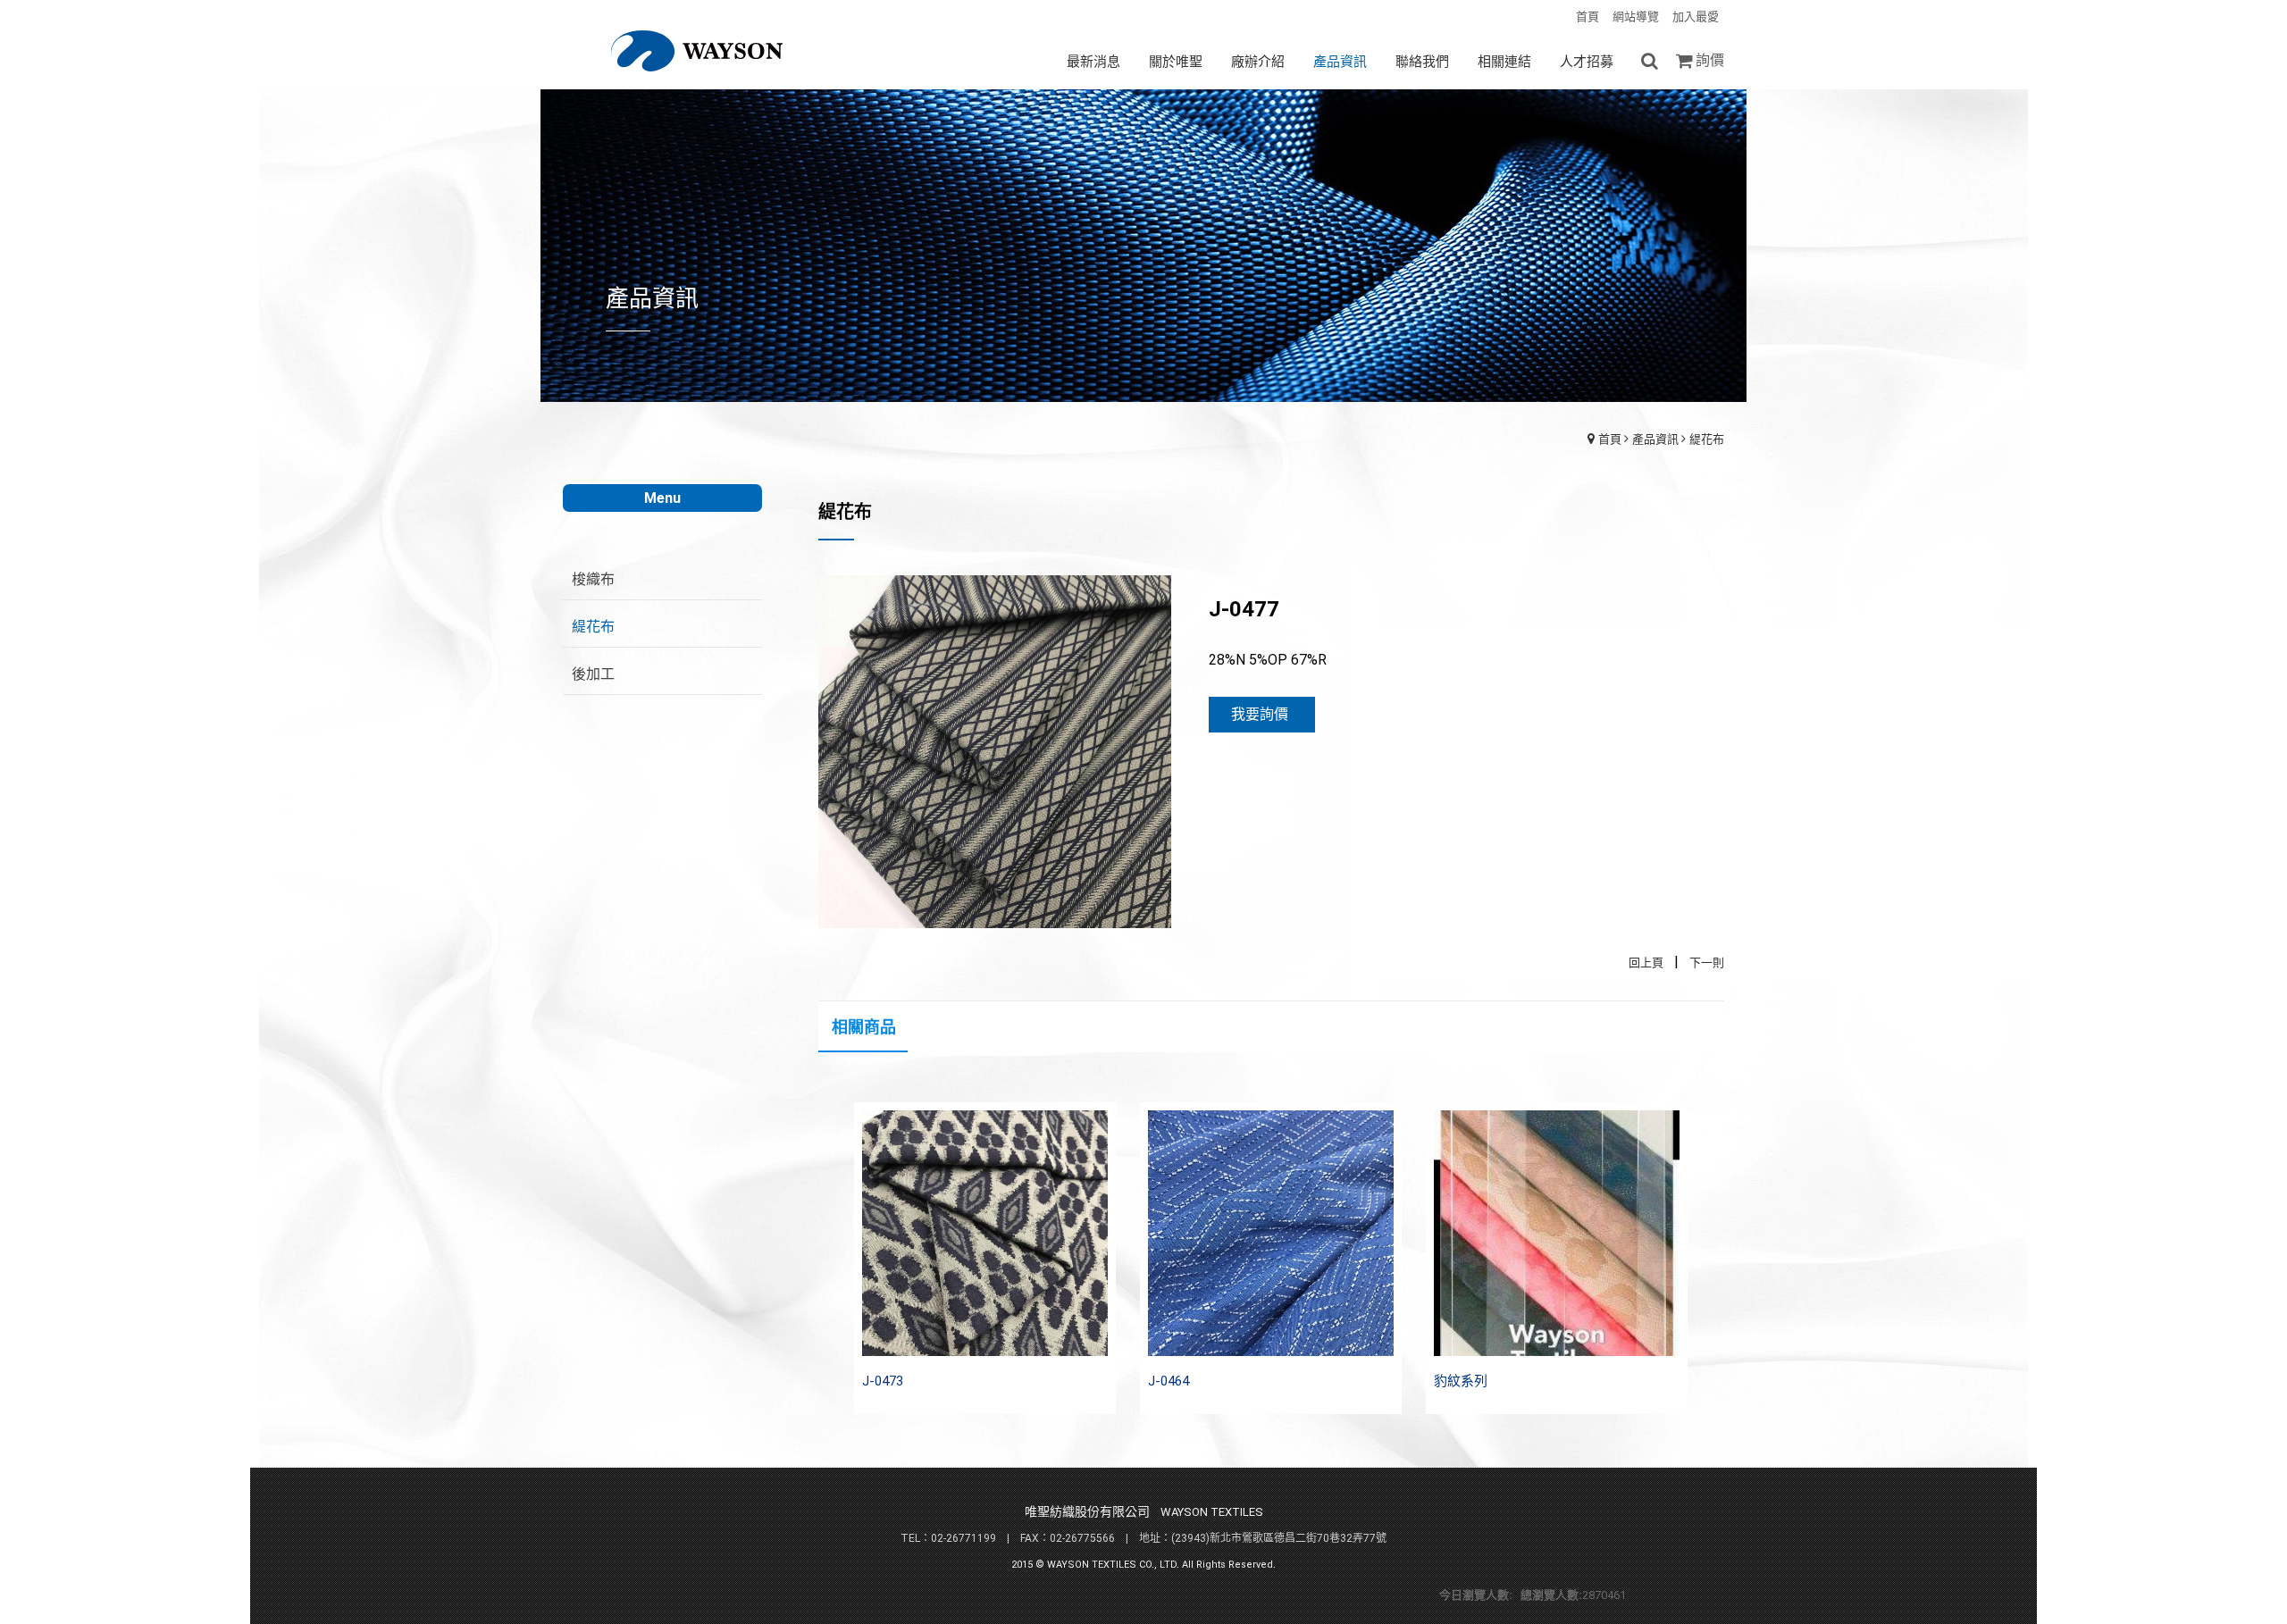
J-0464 (1169, 1381)
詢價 (1710, 60)
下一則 (1707, 963)
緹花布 (1707, 439)
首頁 (1610, 439)
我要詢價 (1260, 714)
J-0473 (883, 1381)
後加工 (593, 674)
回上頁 (1646, 963)
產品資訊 (1655, 439)
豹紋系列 (1461, 1381)
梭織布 (593, 579)
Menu (662, 498)
